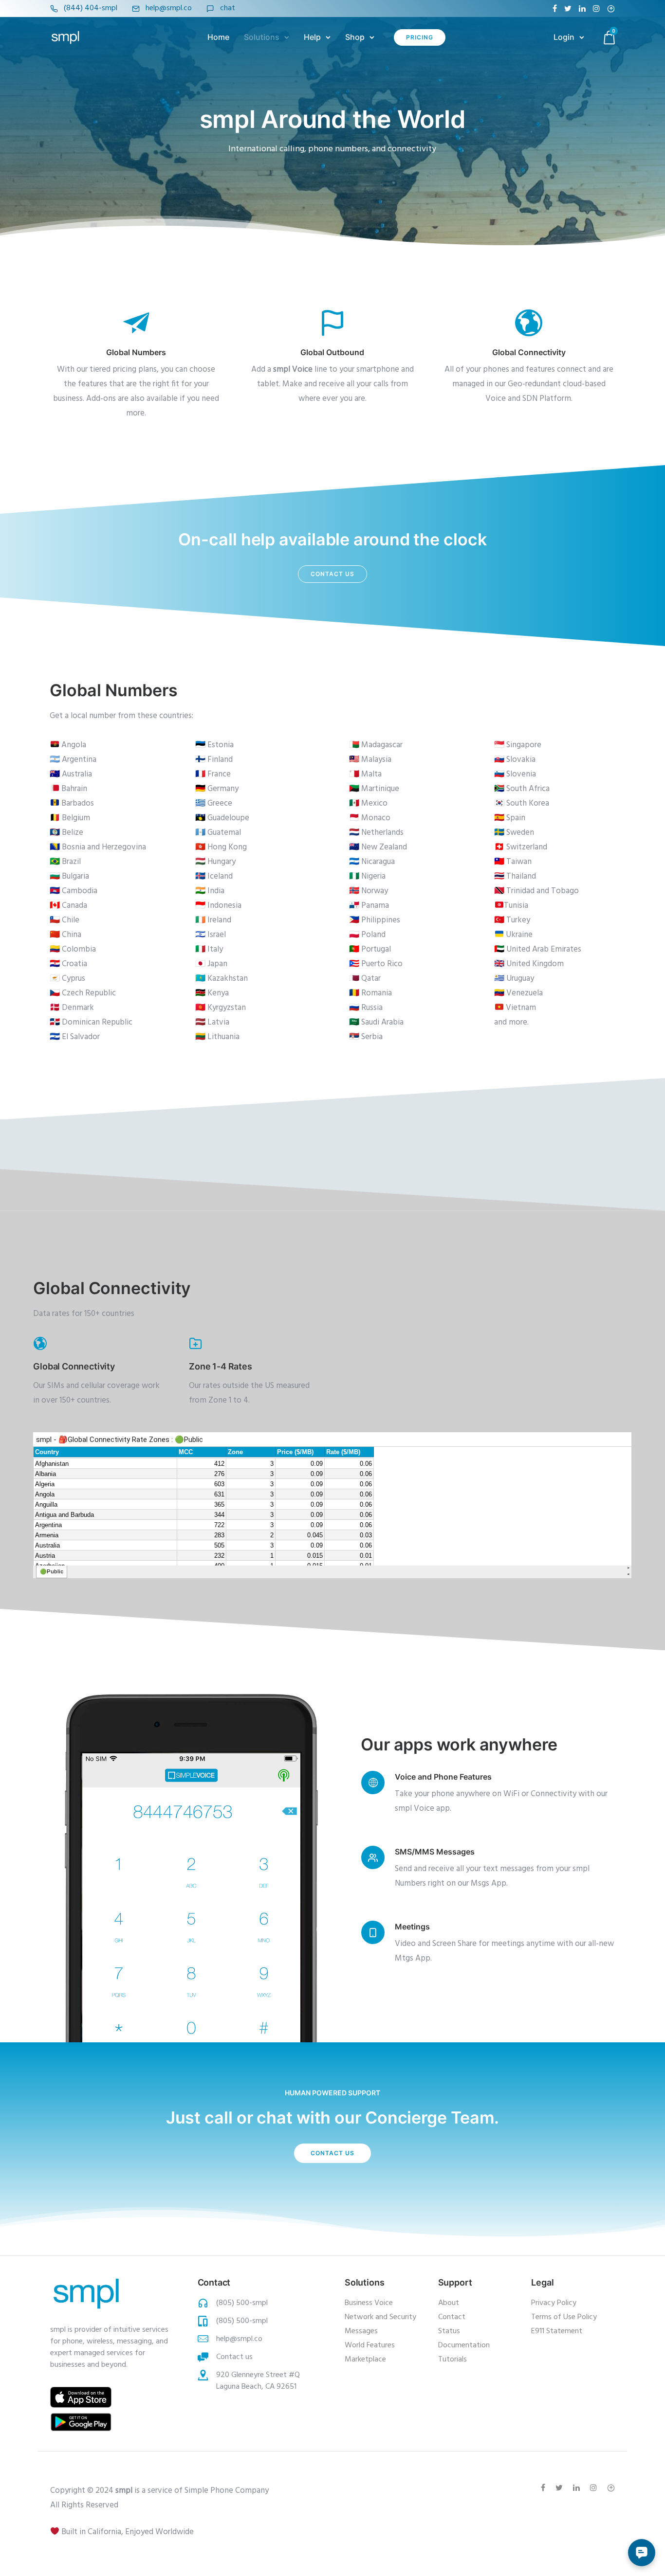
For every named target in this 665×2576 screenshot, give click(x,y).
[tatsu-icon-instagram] (596, 9)
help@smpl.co (169, 8)
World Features (370, 2345)
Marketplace (365, 2360)
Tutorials (453, 2360)
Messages (361, 2331)
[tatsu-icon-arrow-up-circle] (611, 9)
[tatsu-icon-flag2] (332, 322)
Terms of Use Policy (564, 2317)
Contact (452, 2317)
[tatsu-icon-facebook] (555, 9)
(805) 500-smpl (242, 2303)
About (449, 2303)
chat (228, 8)
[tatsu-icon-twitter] (568, 9)
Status (449, 2331)
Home (218, 37)
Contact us (332, 574)
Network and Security (380, 2317)
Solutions (262, 37)
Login (564, 37)
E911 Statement (557, 2331)
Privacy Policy (554, 2303)
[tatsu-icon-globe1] (529, 322)
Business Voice (369, 2303)
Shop (355, 37)
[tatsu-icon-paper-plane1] (136, 322)
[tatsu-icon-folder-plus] (196, 1343)
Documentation (464, 2345)
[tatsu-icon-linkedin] (582, 9)
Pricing (420, 37)
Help (312, 37)
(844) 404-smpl (91, 8)
